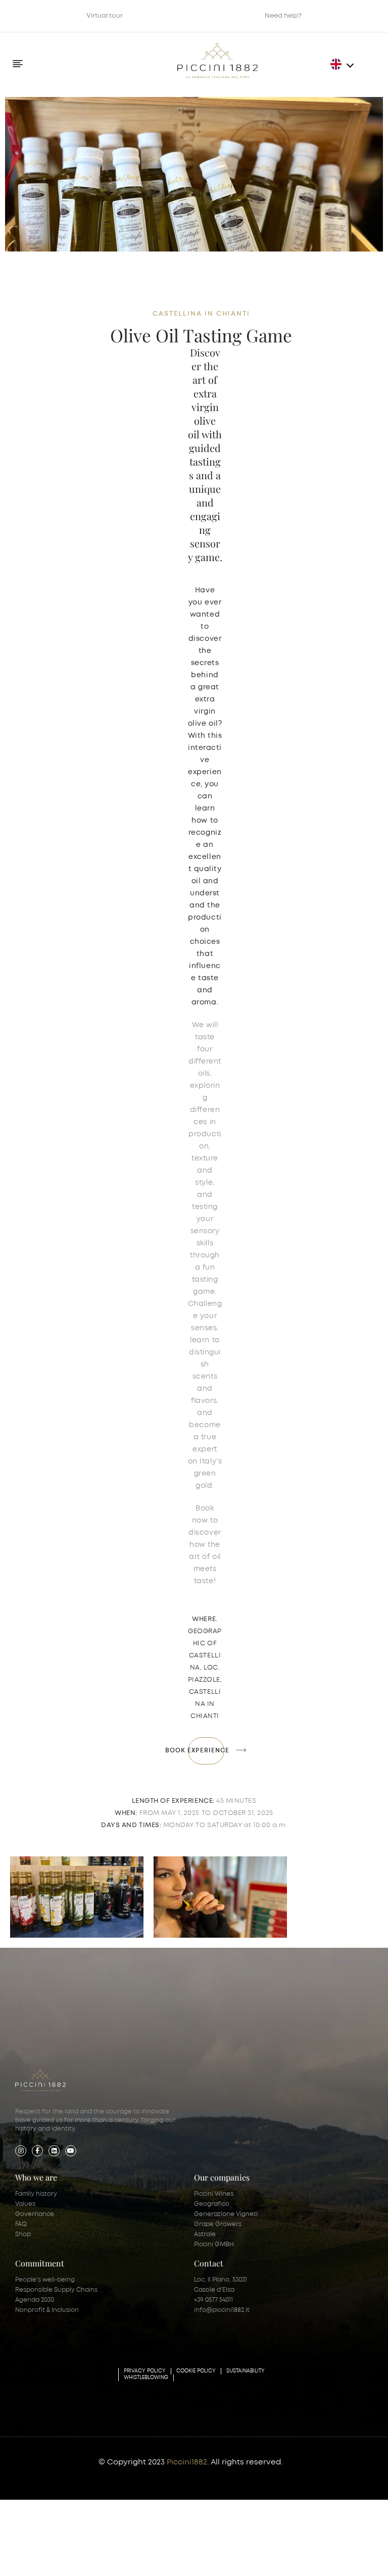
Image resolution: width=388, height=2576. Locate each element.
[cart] (323, 2547)
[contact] (194, 2547)
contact (194, 2557)
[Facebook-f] (37, 2150)
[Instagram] (21, 2150)
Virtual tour (105, 16)
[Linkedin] (54, 2150)
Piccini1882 (187, 2462)
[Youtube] (71, 2150)
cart (323, 2557)
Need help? (283, 16)
